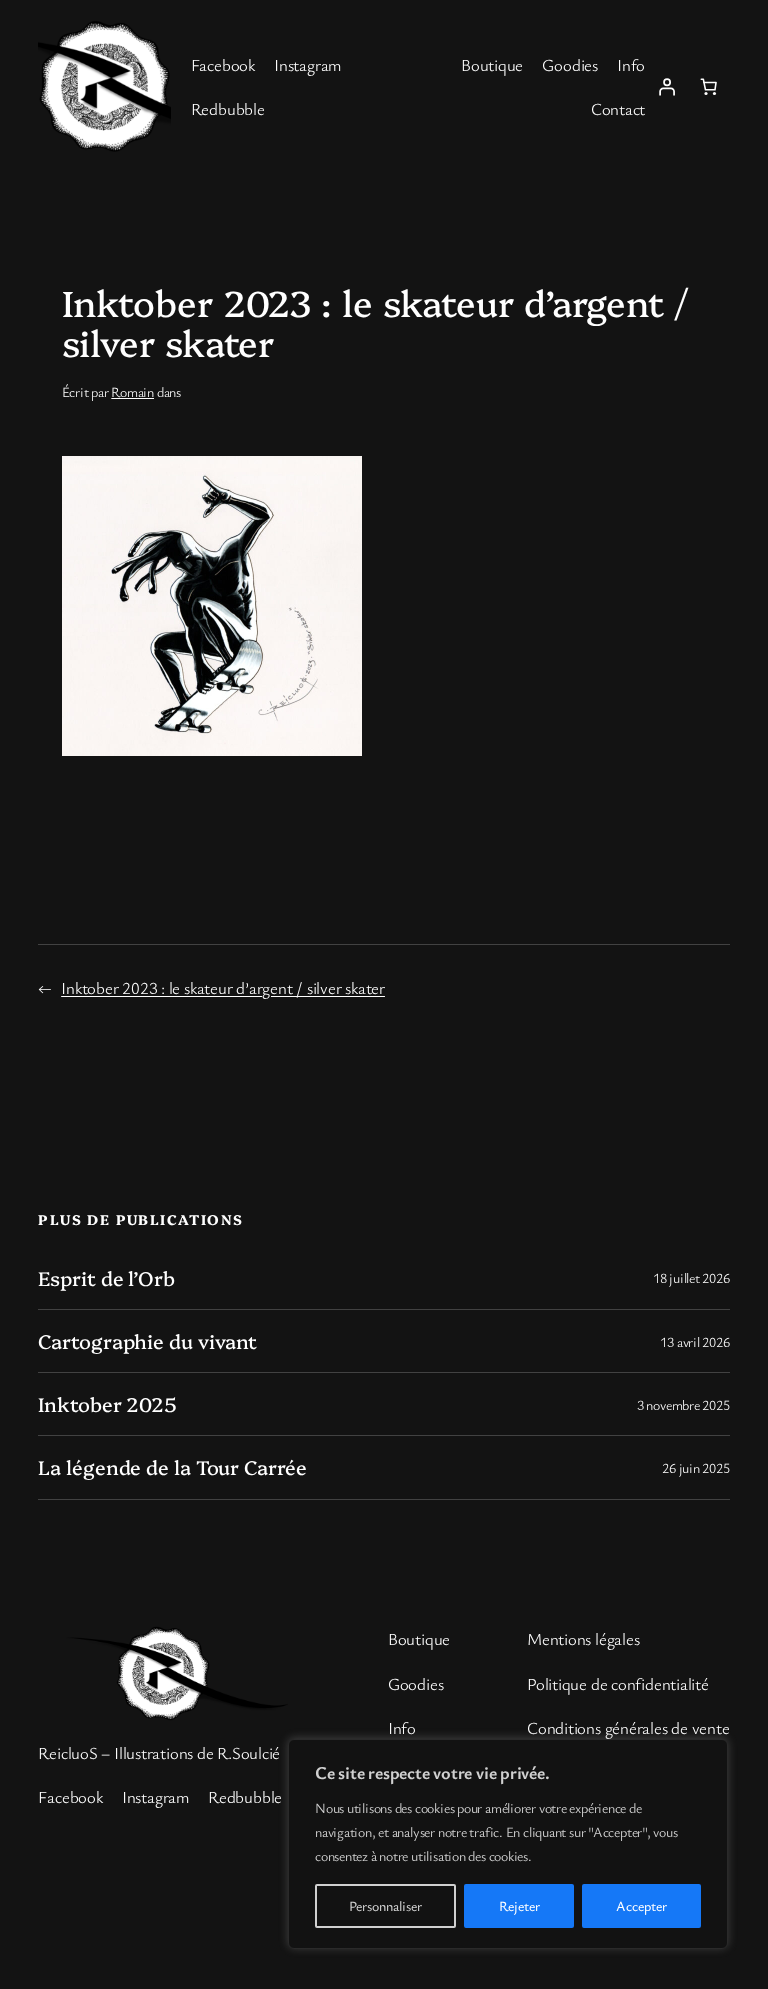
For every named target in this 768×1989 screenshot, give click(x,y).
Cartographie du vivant (147, 1341)
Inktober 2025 (107, 1404)
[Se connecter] (666, 86)
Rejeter (519, 1905)
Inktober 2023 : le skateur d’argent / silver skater (223, 987)
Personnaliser (385, 1905)
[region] (508, 1844)
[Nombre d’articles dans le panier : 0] (708, 86)
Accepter (641, 1905)
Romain (132, 391)
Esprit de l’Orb (106, 1278)
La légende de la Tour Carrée (172, 1467)
